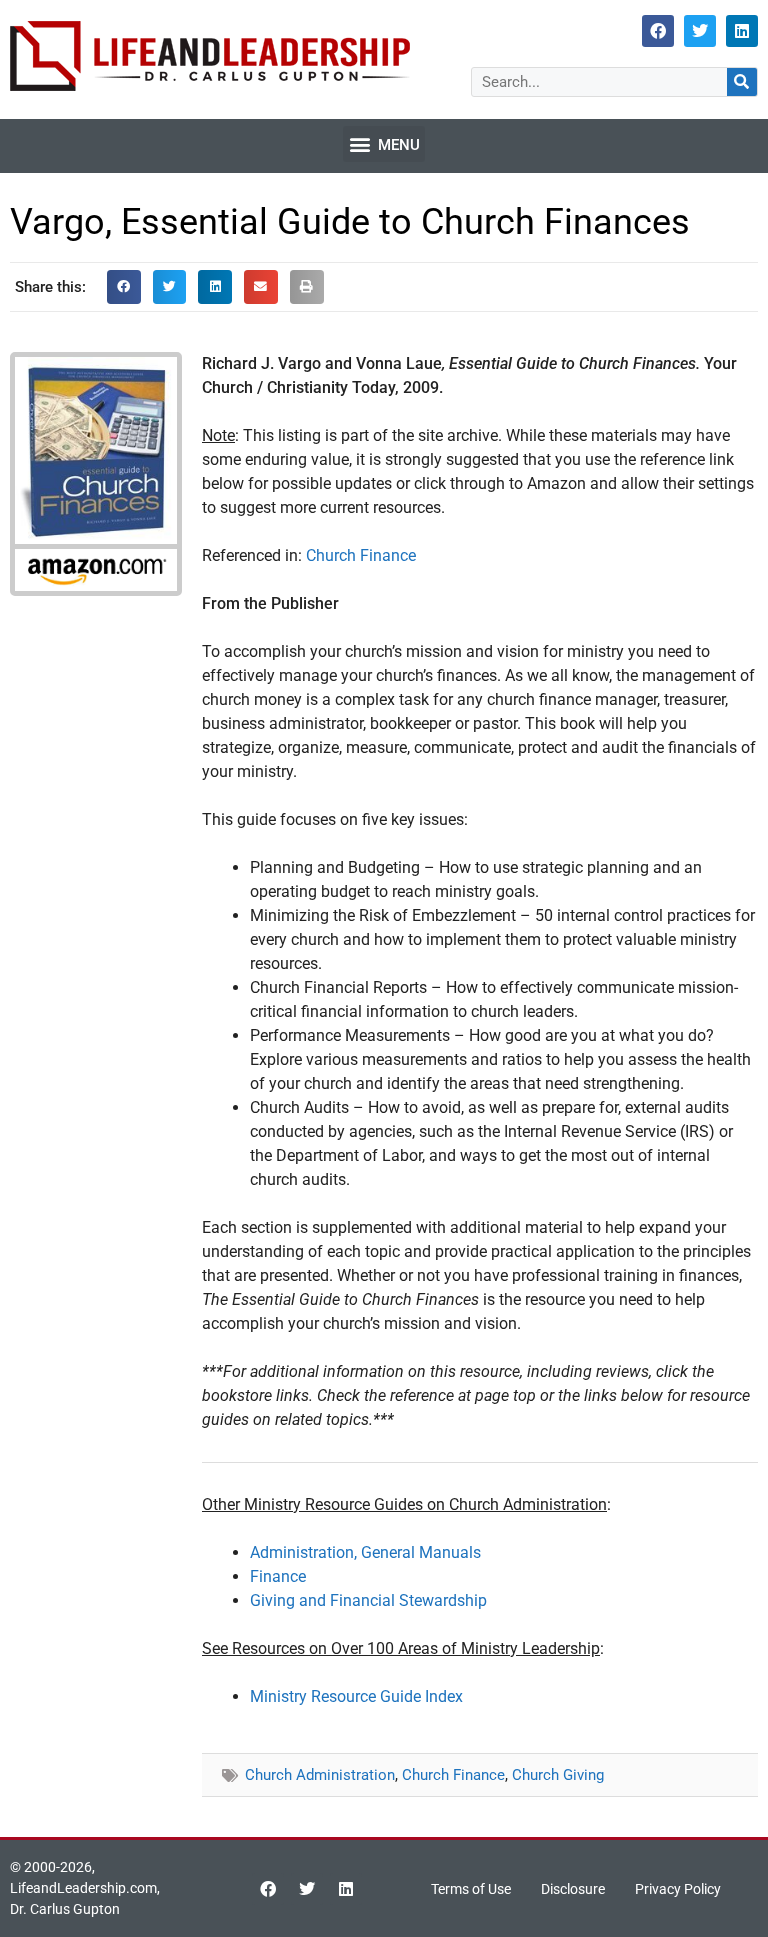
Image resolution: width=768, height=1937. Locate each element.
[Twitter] (700, 31)
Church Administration (320, 1775)
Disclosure (573, 1889)
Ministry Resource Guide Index (356, 1696)
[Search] (742, 82)
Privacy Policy (678, 1889)
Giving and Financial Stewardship (368, 1600)
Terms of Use (471, 1889)
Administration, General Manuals (365, 1552)
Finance (278, 1576)
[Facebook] (658, 31)
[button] (384, 144)
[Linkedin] (742, 31)
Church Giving (558, 1775)
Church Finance (361, 555)
